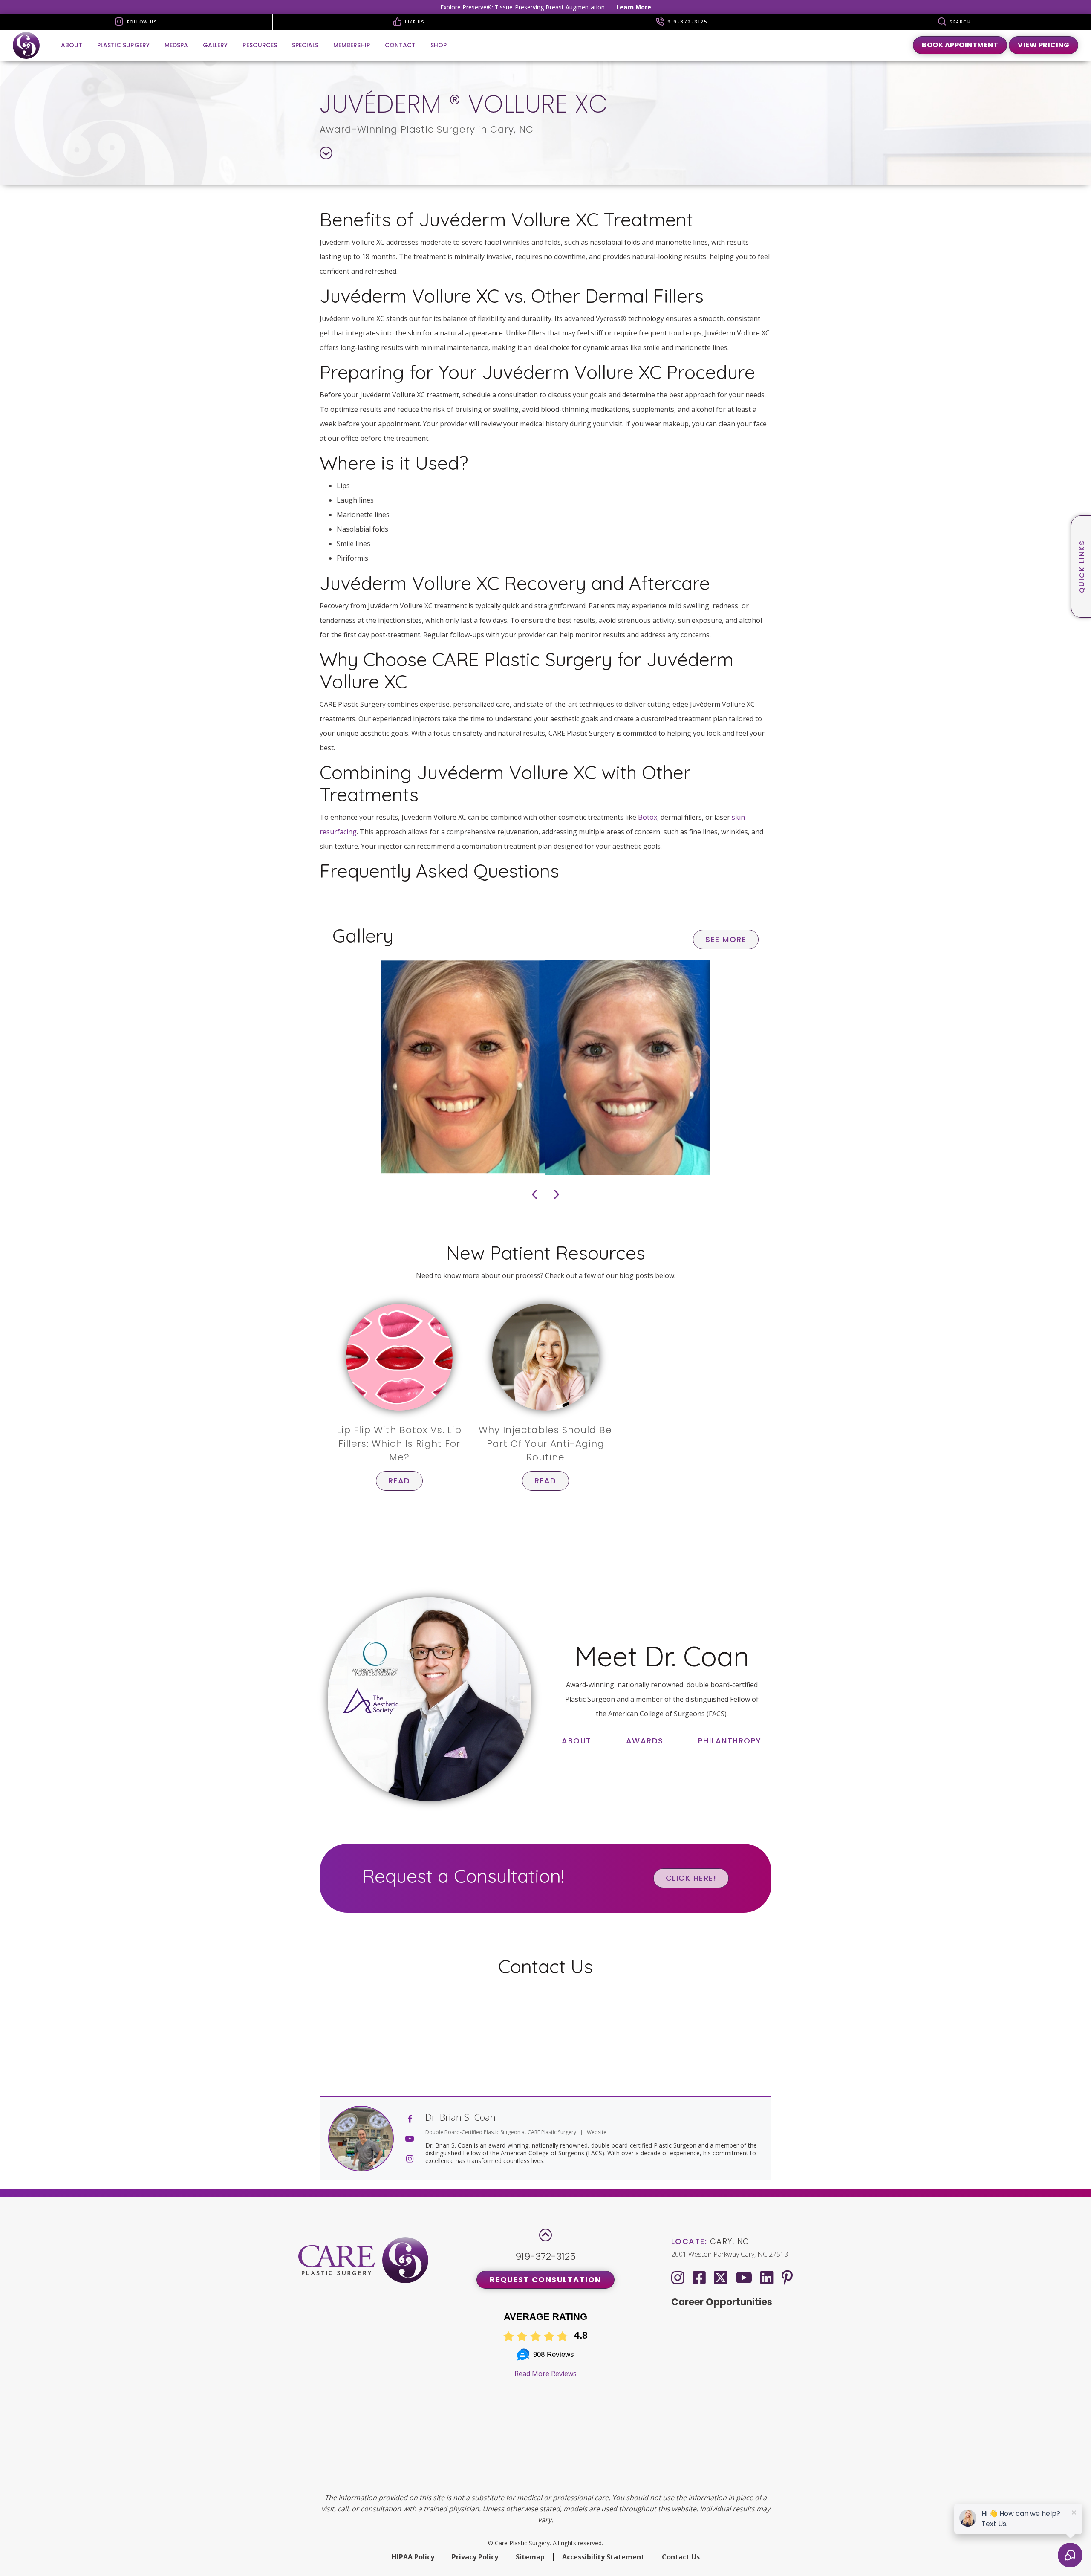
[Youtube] (744, 2277)
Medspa (176, 45)
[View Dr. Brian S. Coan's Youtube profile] (410, 2139)
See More (726, 939)
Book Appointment (960, 45)
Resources (260, 45)
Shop (439, 45)
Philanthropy (730, 1741)
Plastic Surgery (123, 45)
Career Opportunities (722, 2302)
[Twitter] (721, 2276)
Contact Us (681, 2557)
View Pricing (1043, 45)
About (72, 45)
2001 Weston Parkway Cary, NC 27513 (730, 2254)
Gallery (215, 45)
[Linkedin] (767, 2277)
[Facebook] (699, 2277)
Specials (305, 45)
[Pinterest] (787, 2277)
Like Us (414, 22)
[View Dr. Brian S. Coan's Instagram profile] (410, 2159)
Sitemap (530, 2557)
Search (960, 22)
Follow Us (141, 22)
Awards (645, 1741)
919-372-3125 (687, 22)
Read (399, 1481)
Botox (648, 817)
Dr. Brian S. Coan (460, 2117)
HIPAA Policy (413, 2557)
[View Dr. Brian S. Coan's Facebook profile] (410, 2119)
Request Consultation (545, 2280)
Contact (400, 45)
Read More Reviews (545, 2374)
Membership (352, 45)
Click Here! (691, 1878)
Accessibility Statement (603, 2557)
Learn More (634, 7)
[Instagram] (678, 2277)
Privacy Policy (475, 2557)
